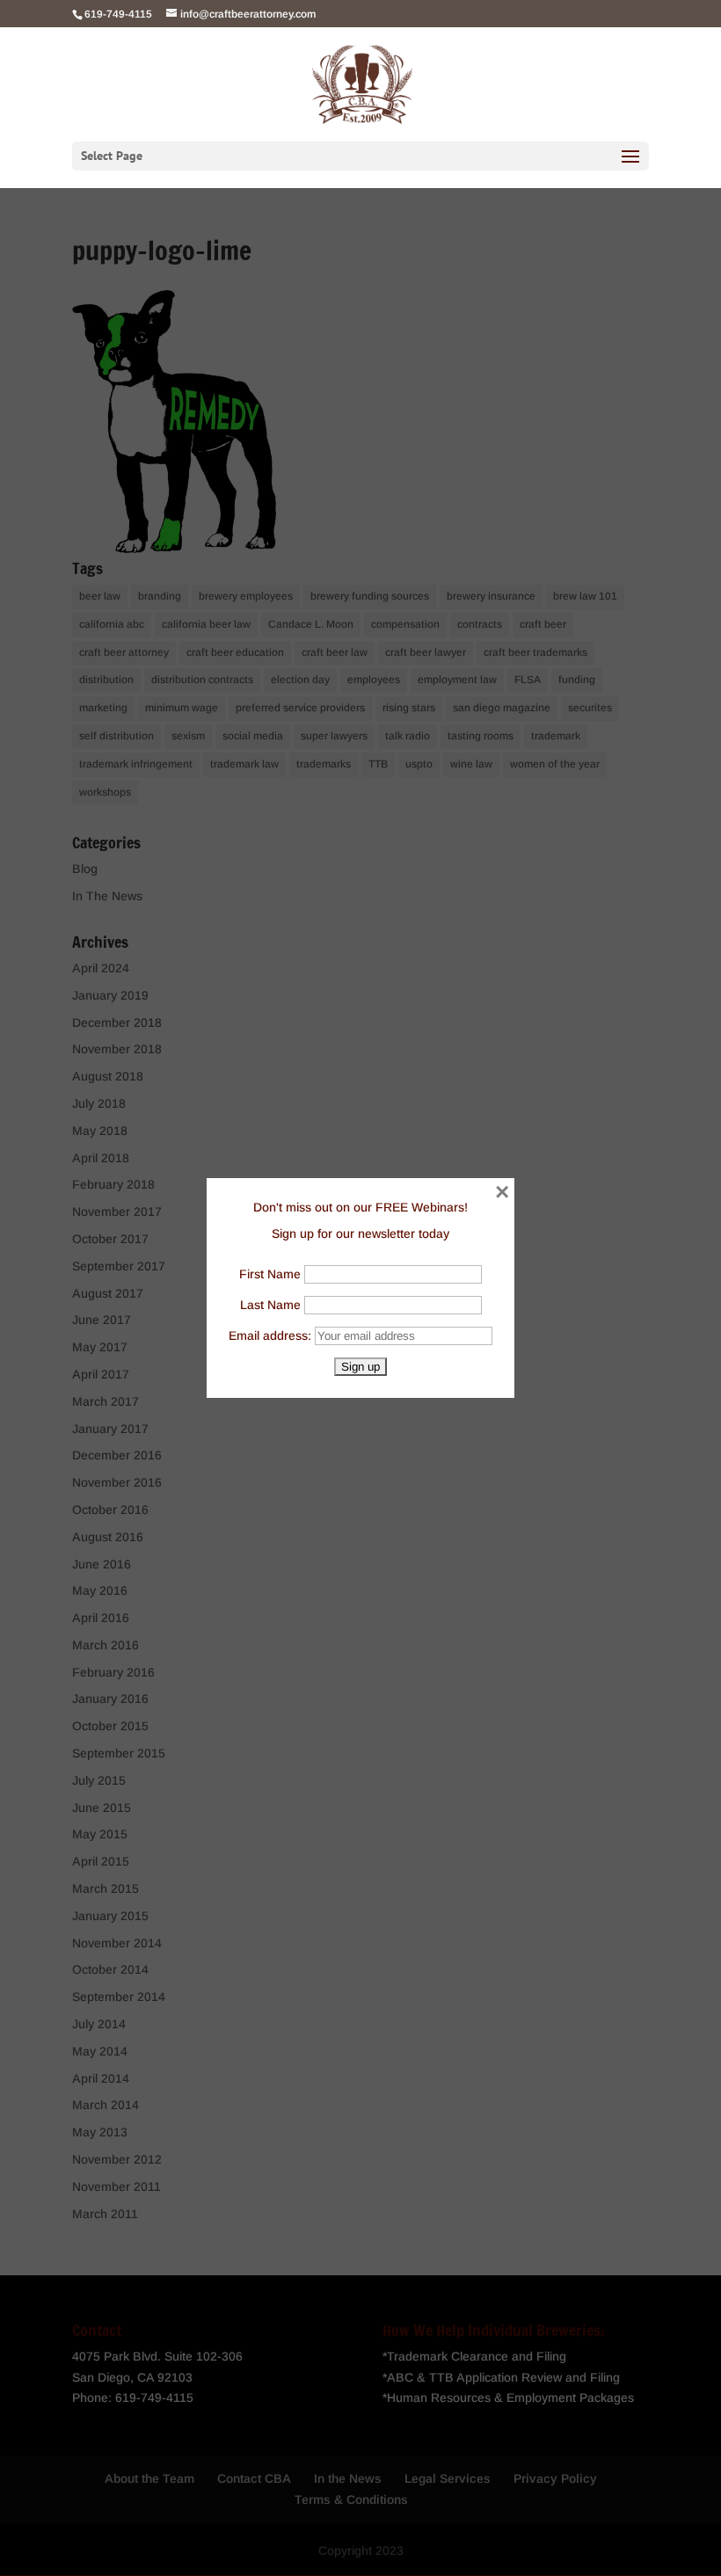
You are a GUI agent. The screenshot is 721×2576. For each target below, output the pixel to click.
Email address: (272, 1335)
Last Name (270, 1305)
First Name (270, 1274)
